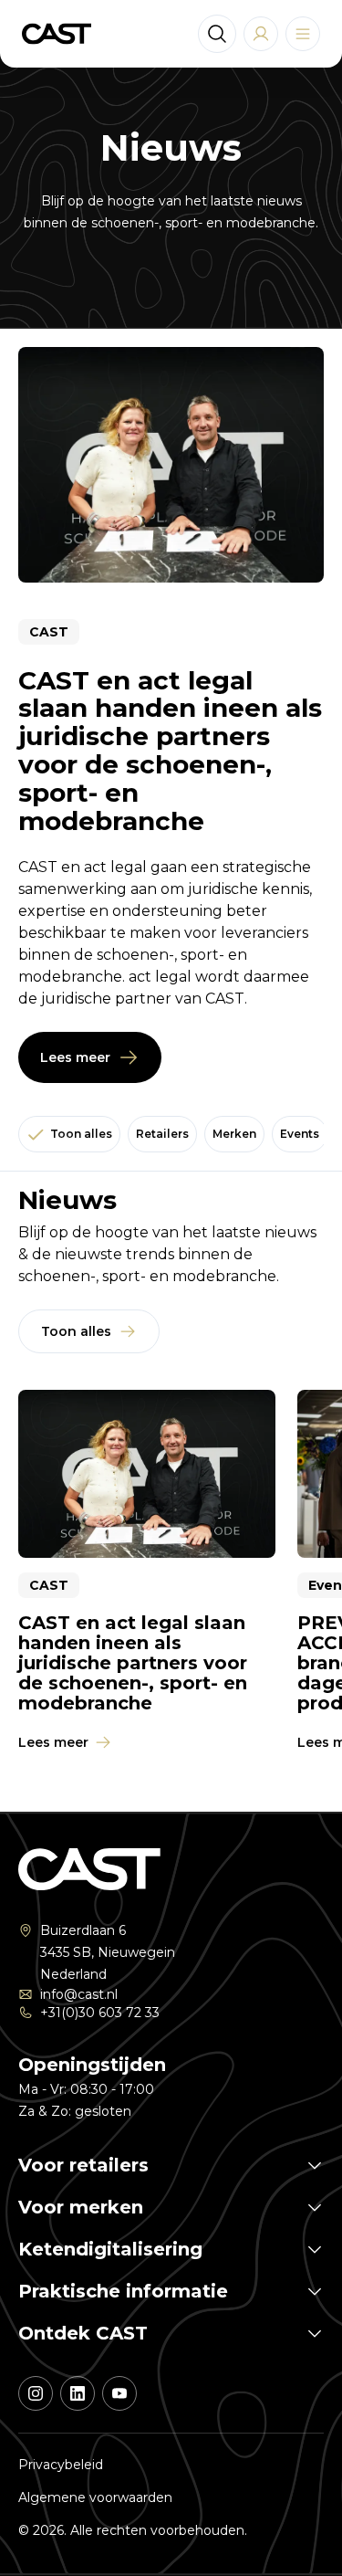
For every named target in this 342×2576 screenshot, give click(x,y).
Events (300, 1134)
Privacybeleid (61, 2465)
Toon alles (81, 1134)
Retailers (162, 1134)
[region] (171, 1573)
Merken (234, 1134)
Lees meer (75, 1057)
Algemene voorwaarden (95, 2497)
